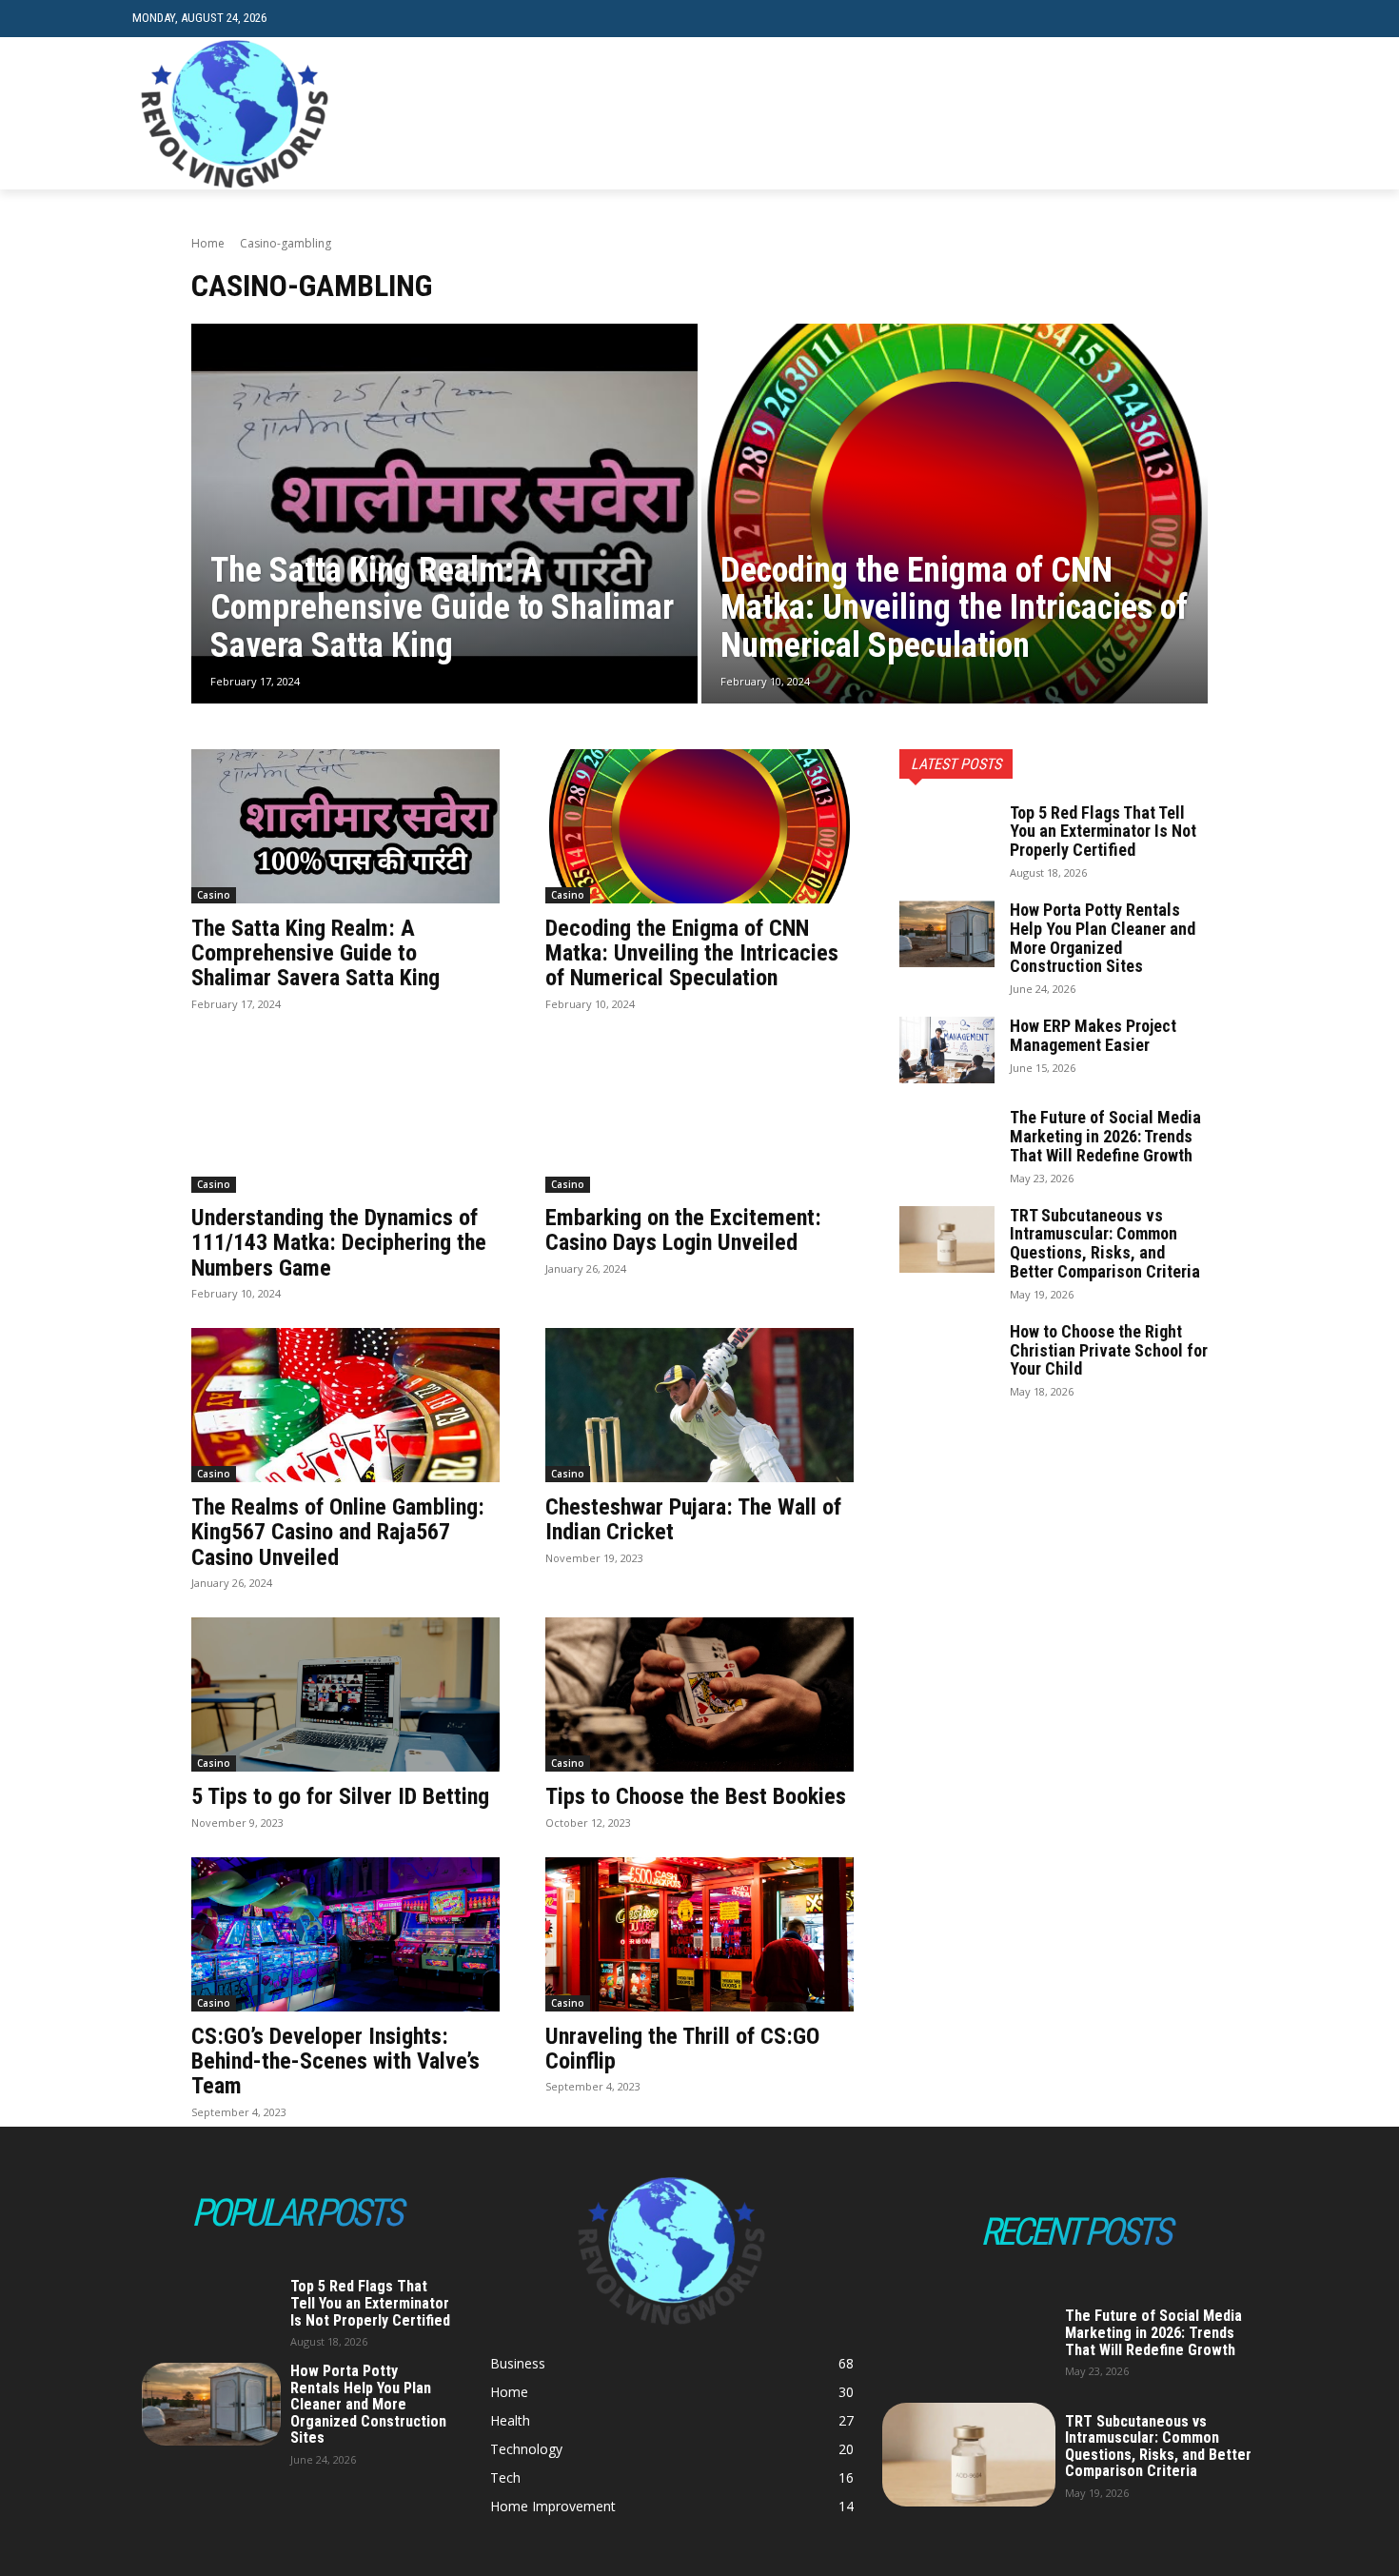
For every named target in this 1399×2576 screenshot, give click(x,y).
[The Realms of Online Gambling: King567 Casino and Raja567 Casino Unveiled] (345, 1405)
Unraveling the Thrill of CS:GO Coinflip (682, 2049)
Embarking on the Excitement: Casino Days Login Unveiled (683, 1230)
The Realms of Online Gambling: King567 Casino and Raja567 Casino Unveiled (338, 1532)
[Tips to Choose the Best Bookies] (699, 1694)
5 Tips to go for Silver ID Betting (340, 1796)
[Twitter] (1226, 114)
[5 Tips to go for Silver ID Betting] (345, 1694)
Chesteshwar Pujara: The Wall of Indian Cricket (693, 1519)
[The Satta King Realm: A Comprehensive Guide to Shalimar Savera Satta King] (444, 514)
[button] (1252, 19)
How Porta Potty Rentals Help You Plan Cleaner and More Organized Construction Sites (1103, 938)
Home (208, 243)
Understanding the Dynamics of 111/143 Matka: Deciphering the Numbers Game (339, 1243)
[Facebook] (1168, 114)
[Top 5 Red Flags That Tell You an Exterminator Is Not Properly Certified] (947, 837)
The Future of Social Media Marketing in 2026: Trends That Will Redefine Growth (1105, 1136)
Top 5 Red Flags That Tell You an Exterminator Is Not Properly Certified (1103, 832)
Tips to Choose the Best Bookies (696, 1796)
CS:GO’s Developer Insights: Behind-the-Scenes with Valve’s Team (335, 2061)
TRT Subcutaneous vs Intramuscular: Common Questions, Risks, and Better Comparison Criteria (1105, 1243)
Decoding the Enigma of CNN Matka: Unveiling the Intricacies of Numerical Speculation (692, 953)
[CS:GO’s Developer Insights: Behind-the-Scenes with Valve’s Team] (345, 1934)
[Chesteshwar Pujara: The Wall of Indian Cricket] (699, 1405)
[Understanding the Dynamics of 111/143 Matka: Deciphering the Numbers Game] (345, 1116)
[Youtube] (1256, 114)
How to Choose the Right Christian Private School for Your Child (1109, 1350)
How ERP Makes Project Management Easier (1093, 1035)
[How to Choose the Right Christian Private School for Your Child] (947, 1356)
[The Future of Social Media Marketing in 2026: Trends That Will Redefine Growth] (947, 1141)
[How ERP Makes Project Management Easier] (947, 1050)
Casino (214, 895)
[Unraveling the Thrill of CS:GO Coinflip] (699, 1934)
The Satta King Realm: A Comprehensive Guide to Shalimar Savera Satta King (315, 953)
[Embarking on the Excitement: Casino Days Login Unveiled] (699, 1116)
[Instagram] (1198, 114)
